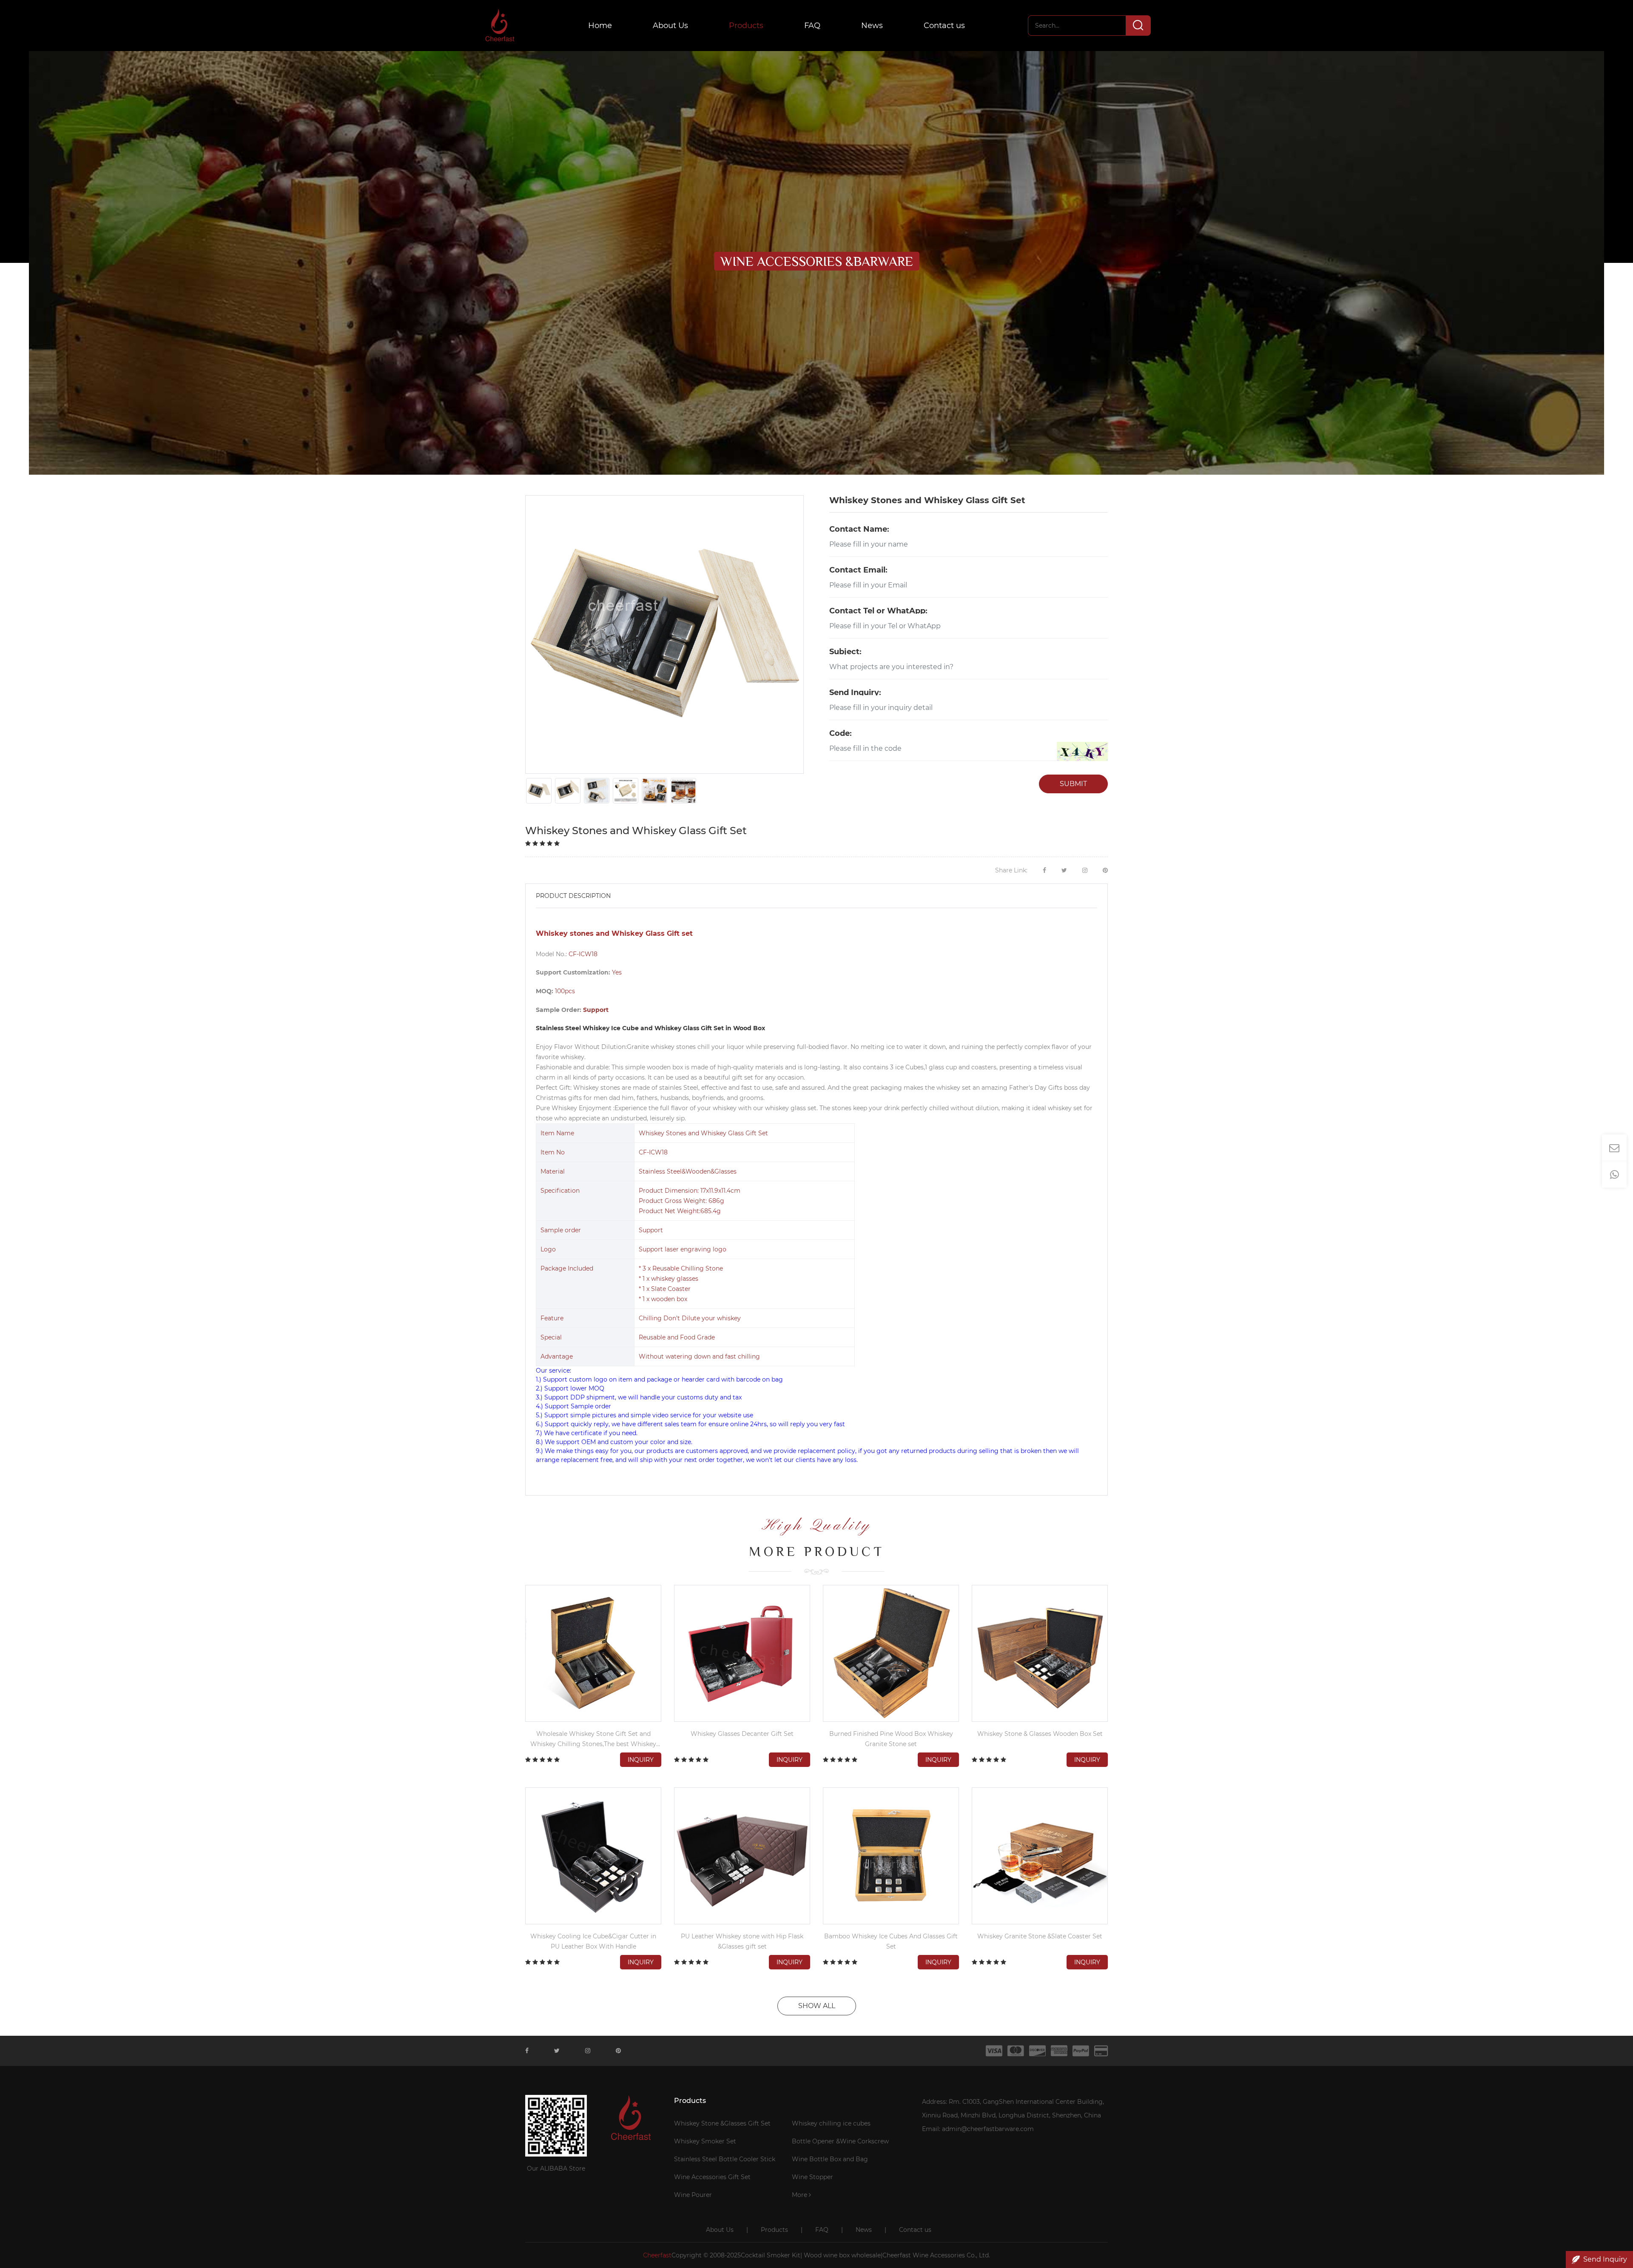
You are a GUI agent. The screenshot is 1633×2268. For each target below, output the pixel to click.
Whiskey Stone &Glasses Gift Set (722, 2123)
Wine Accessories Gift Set (712, 2177)
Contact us (944, 26)
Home (600, 26)
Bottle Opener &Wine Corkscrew (840, 2141)
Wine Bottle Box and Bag (830, 2159)
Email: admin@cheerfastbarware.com (978, 2129)
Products (746, 26)
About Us (670, 26)
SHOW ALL (817, 2006)
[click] (1082, 751)
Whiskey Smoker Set (705, 2141)
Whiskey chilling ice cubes (831, 2123)
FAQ (812, 26)
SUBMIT (1073, 784)
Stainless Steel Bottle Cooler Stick (725, 2159)
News (872, 26)
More (800, 2195)
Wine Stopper (812, 2177)
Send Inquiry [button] (1605, 2259)
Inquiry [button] (641, 1760)
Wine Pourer (693, 2195)
